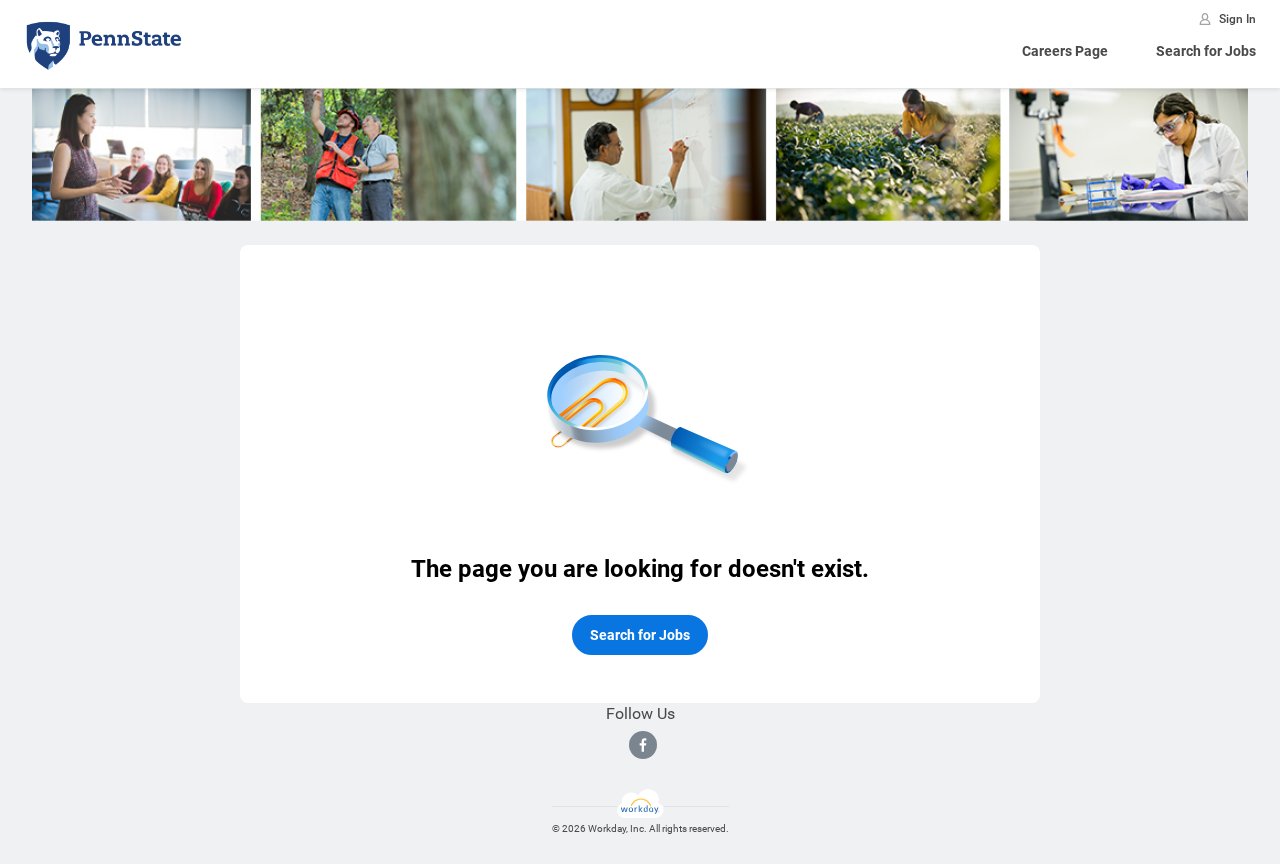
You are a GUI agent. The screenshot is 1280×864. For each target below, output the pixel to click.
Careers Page (1065, 51)
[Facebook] (643, 745)
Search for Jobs (1206, 51)
